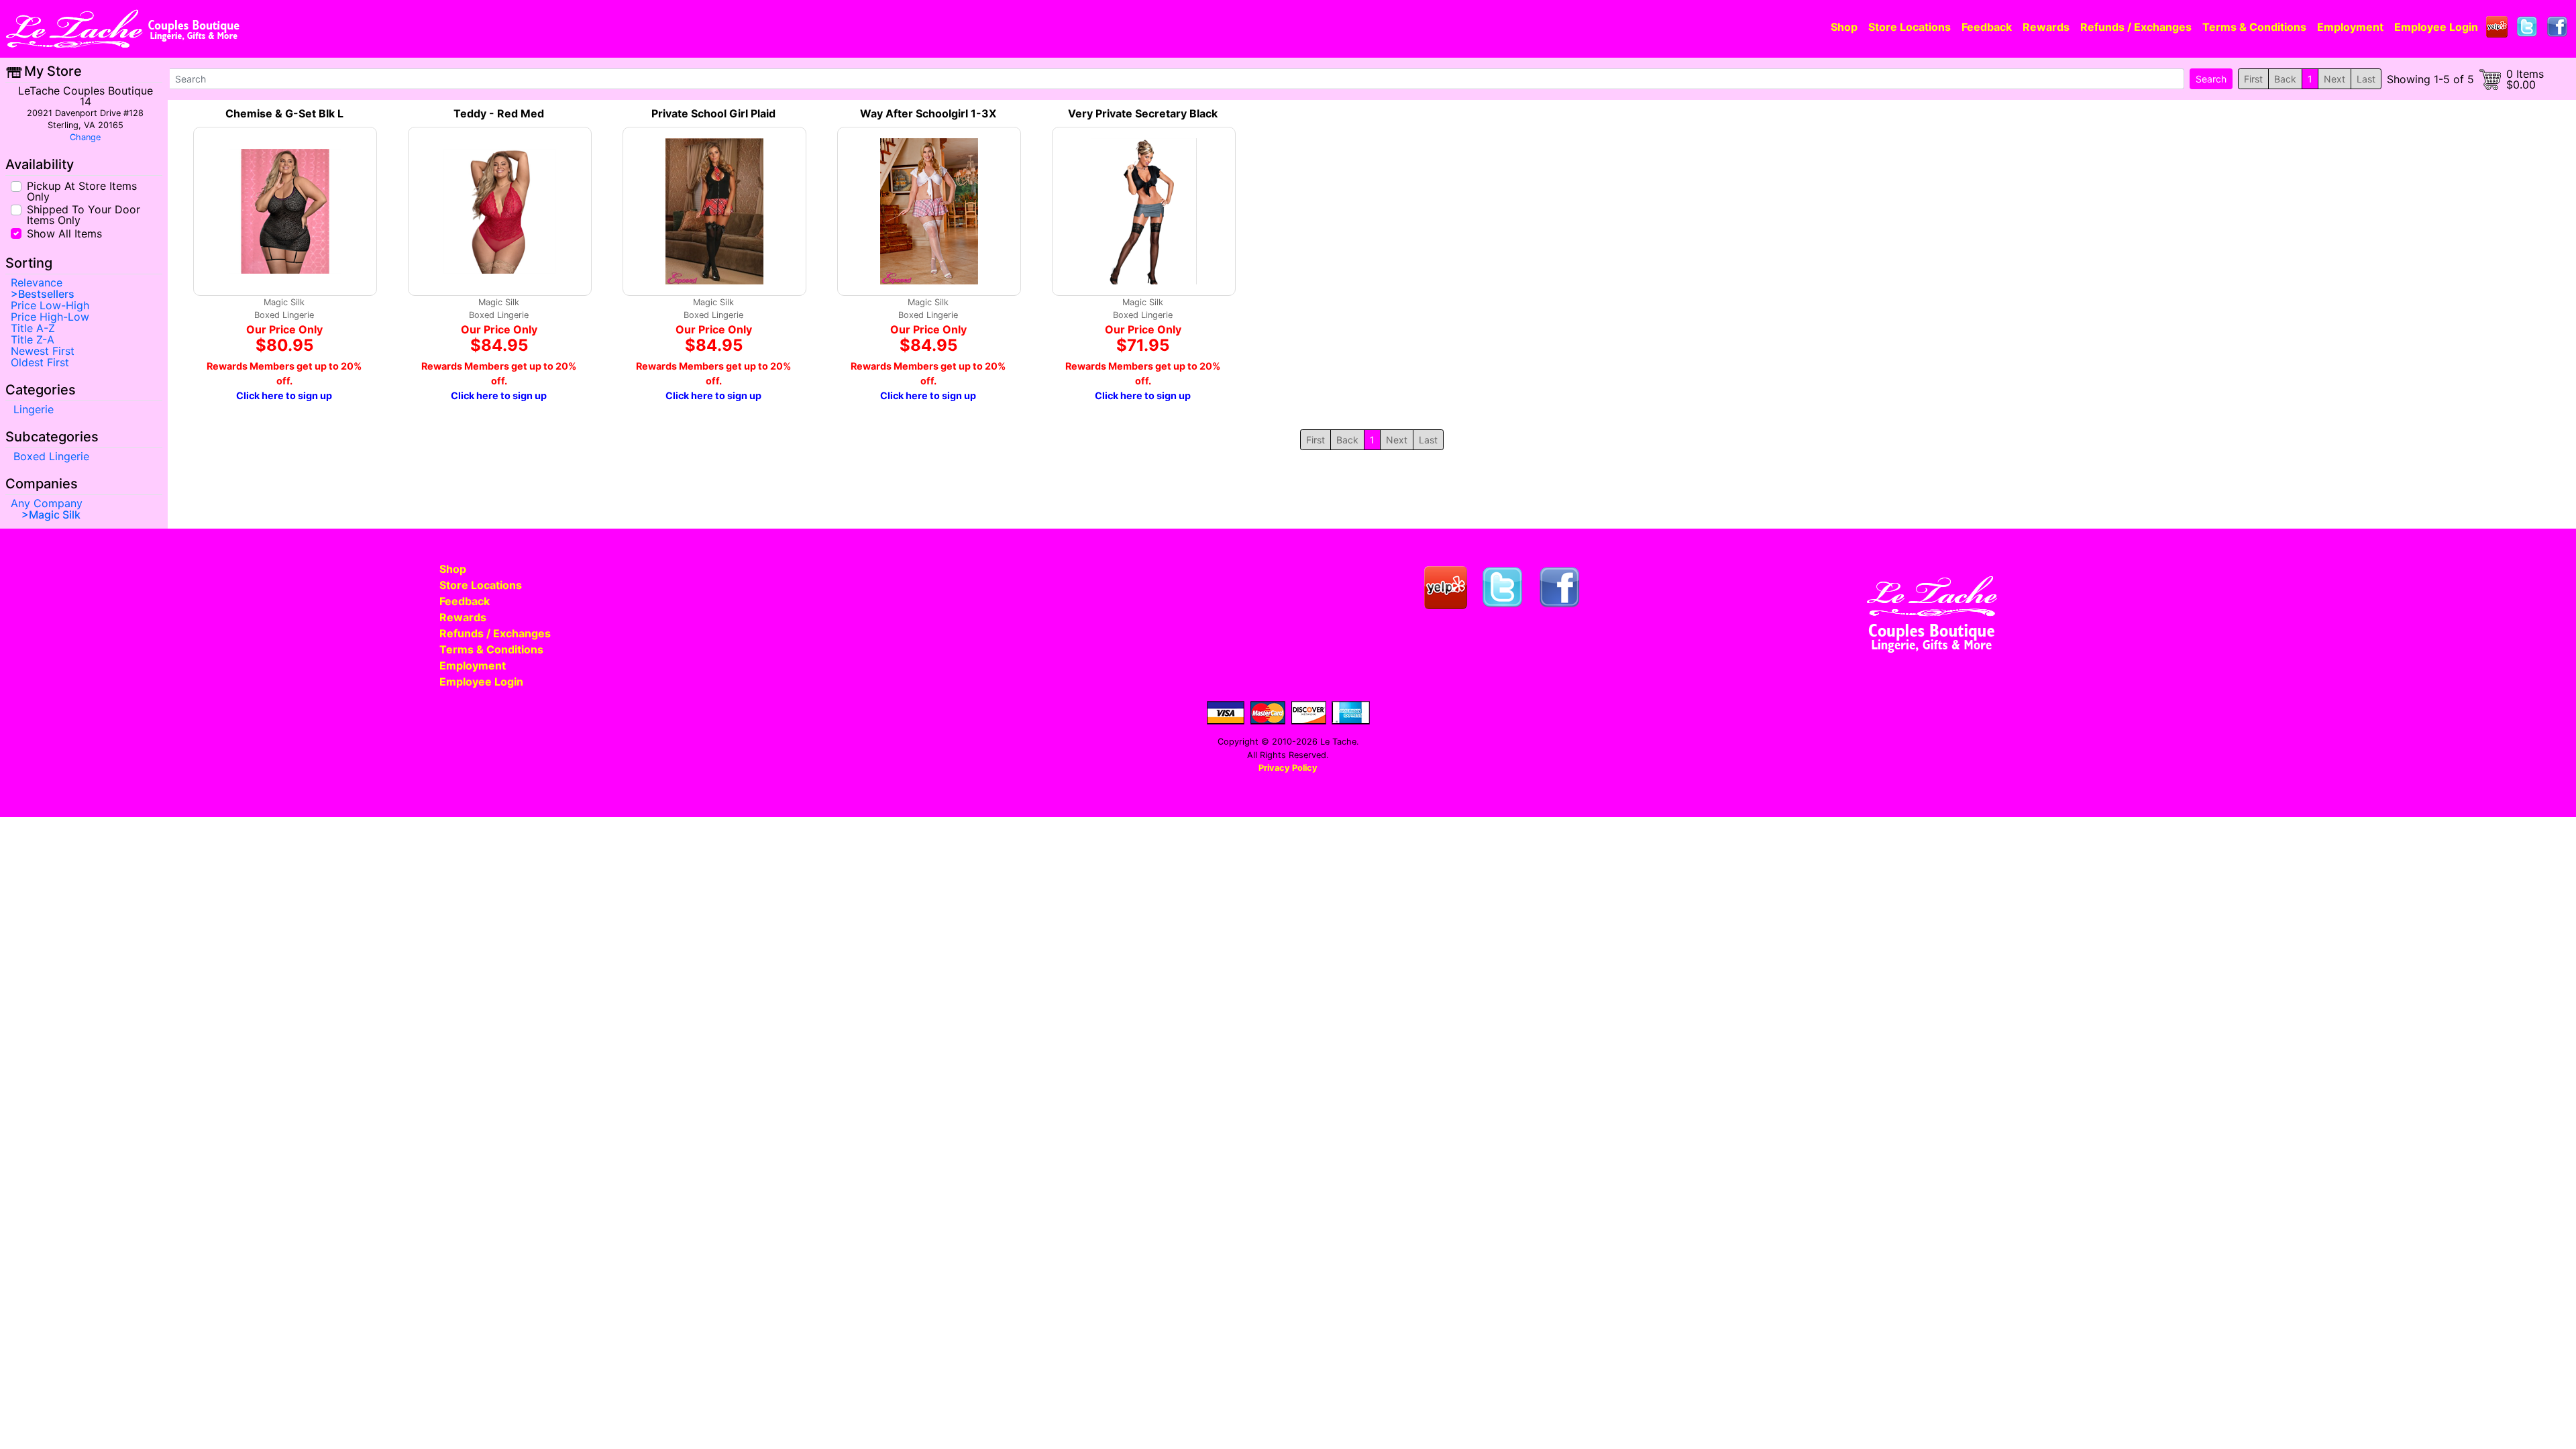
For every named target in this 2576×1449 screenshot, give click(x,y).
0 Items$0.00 (2525, 79)
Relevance (37, 282)
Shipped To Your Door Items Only (84, 214)
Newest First (43, 351)
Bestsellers (46, 294)
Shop (1844, 27)
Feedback (1987, 27)
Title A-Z (33, 328)
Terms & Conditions (2254, 27)
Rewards (2046, 27)
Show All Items (64, 232)
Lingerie (34, 409)
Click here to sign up (284, 395)
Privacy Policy (1288, 768)
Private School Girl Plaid (713, 113)
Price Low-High (50, 305)
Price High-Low (50, 317)
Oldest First (40, 362)
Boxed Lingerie (51, 456)
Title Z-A (33, 339)
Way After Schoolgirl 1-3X (928, 113)
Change (85, 137)
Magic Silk (55, 515)
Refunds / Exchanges (2136, 27)
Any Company (47, 503)
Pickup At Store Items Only (82, 191)
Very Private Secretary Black (1143, 113)
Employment (2350, 27)
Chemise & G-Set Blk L (284, 113)
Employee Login (2436, 27)
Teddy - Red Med (499, 113)
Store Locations (1910, 27)
